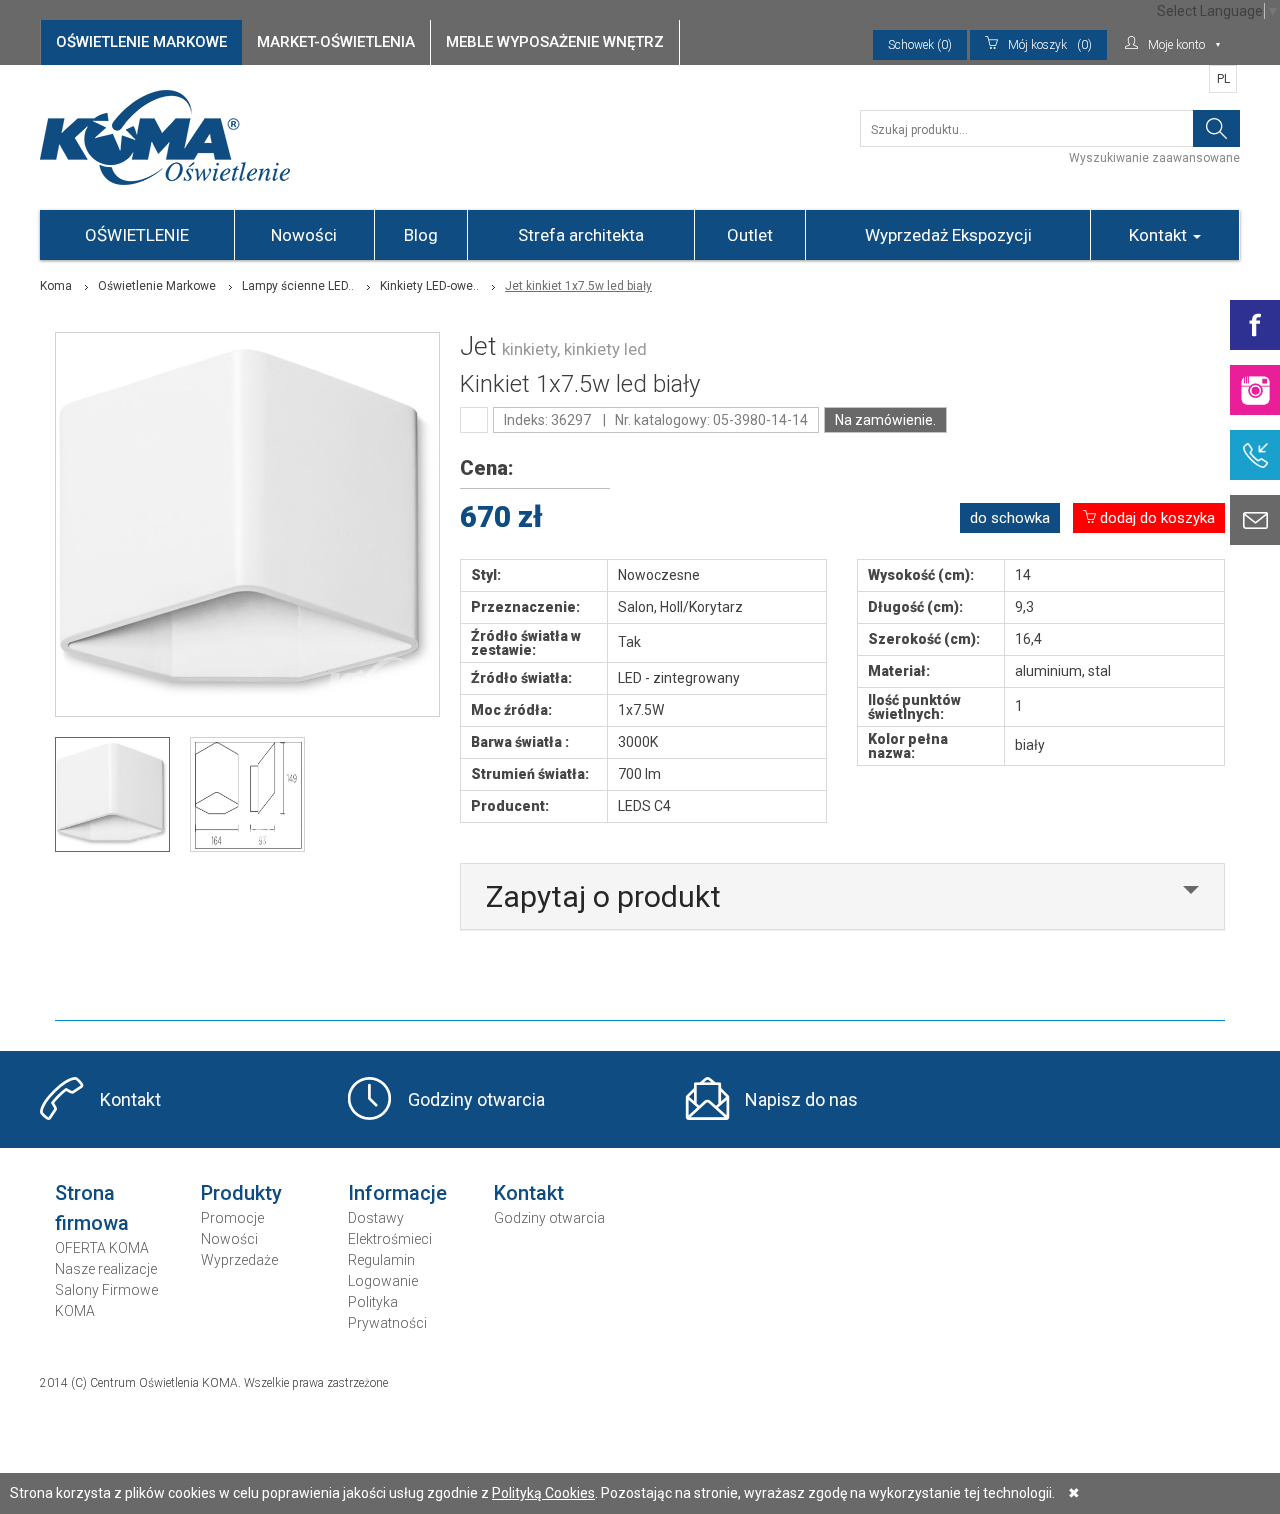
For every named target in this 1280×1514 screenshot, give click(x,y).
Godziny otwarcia (476, 1099)
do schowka (1010, 518)
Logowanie (383, 1281)
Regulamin (381, 1260)
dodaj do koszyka (1155, 518)
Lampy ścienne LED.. (298, 286)
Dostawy (376, 1218)
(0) (1050, 45)
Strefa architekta (581, 235)
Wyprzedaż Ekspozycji (948, 235)
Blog (421, 235)
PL (1223, 79)
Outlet (750, 235)
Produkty (241, 1193)
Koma (56, 286)
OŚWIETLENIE (137, 235)
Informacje (397, 1193)
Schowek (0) (920, 45)
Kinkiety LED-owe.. (429, 286)
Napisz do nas (801, 1099)
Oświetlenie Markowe (157, 286)
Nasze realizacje (106, 1269)
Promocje (232, 1218)
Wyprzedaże (239, 1260)
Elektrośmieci (390, 1239)
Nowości (304, 235)
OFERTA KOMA (102, 1248)
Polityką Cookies (543, 1493)
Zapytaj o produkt (603, 896)
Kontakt (1160, 235)
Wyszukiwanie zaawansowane (1154, 158)
